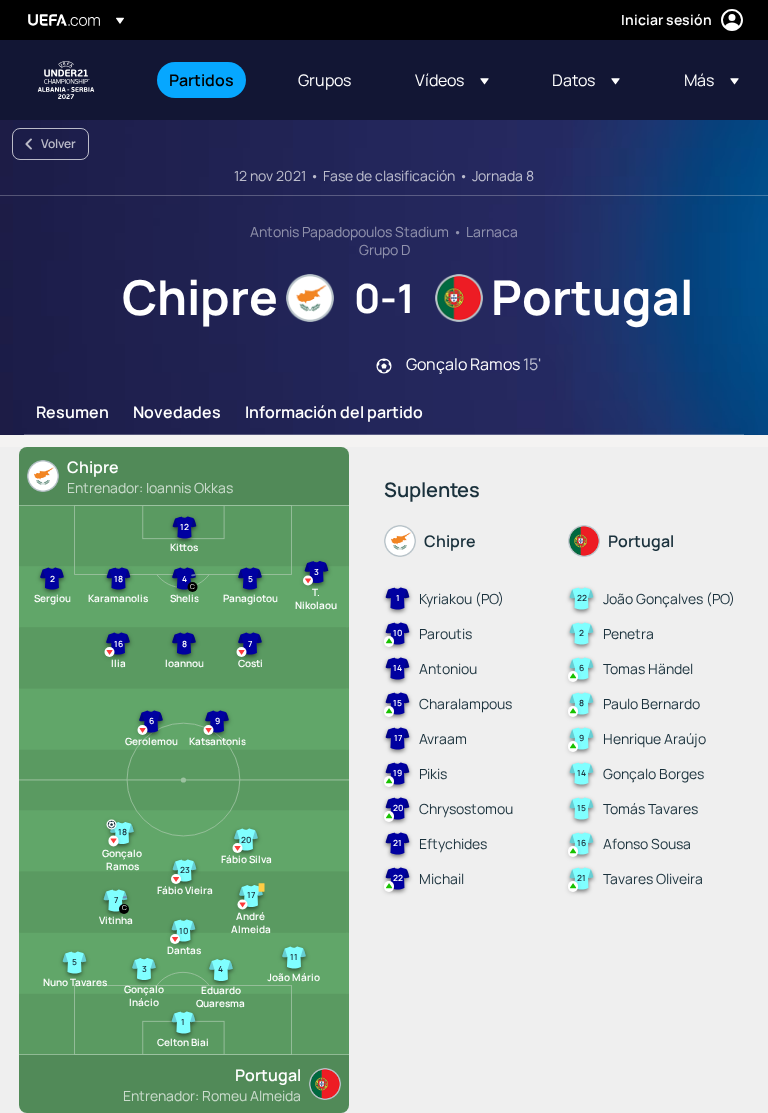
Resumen (72, 413)
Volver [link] (58, 143)
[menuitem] (208, 80)
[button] (452, 80)
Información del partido (334, 413)
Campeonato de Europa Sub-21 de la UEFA (66, 80)
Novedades (177, 413)
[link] (201, 80)
